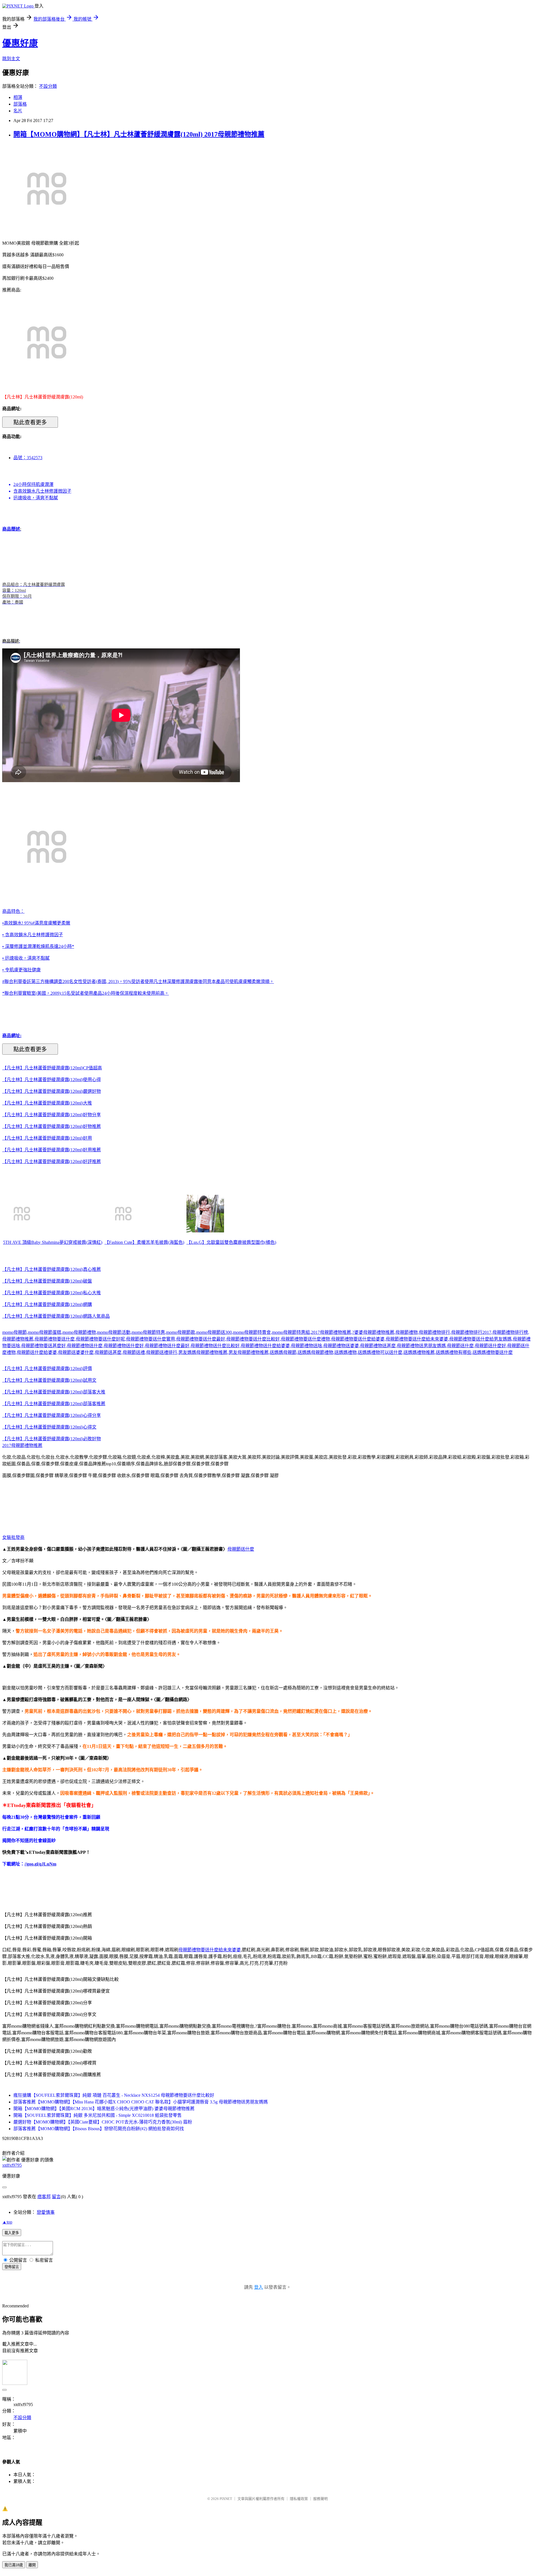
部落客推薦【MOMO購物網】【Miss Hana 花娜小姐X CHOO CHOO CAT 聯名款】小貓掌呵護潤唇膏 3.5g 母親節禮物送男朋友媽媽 (141, 2102)
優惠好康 (20, 43)
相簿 (18, 97)
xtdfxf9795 (12, 2165)
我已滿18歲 (14, 2565)
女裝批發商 (13, 1537)
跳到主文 (11, 59)
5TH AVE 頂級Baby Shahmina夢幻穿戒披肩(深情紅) (53, 1242)
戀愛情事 (46, 2212)
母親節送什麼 (241, 1549)
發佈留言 (12, 2267)
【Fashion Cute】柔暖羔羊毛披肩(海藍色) (144, 1242)
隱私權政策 (299, 2499)
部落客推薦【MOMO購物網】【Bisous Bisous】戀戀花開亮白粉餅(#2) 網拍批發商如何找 (99, 2129)
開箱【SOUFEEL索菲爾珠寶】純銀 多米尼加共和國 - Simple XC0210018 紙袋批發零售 (98, 2115)
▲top (7, 2222)
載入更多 (12, 2233)
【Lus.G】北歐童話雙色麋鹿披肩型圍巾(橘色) (231, 1242)
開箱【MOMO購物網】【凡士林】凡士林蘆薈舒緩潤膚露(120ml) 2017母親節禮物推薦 (139, 134)
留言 (56, 2197)
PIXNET (226, 2499)
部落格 (20, 104)
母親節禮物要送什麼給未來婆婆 (210, 1950)
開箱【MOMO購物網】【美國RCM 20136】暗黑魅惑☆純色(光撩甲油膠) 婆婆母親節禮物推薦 (104, 2109)
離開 (32, 2565)
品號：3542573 (28, 458)
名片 (18, 111)
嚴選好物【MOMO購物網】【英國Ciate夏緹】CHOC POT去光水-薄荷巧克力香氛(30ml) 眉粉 (103, 2122)
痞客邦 (44, 2197)
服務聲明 (320, 2499)
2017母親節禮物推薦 (22, 1445)
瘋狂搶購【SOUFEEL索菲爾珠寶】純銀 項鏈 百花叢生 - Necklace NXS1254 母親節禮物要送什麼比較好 (114, 2095)
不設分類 (48, 86)
